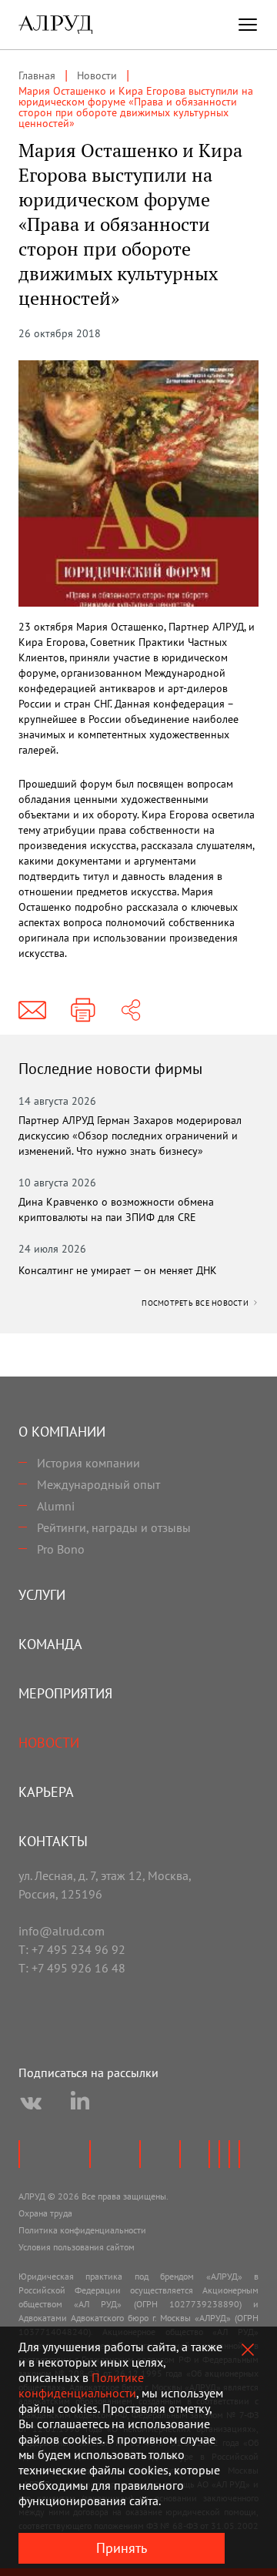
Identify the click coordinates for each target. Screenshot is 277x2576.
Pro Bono (61, 1549)
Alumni (56, 1506)
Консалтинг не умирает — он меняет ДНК (118, 1270)
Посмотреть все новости (196, 1303)
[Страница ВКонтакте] (31, 2103)
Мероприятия (65, 1693)
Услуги (42, 1595)
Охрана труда (45, 2213)
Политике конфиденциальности (81, 2385)
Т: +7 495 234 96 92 (72, 1949)
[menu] (248, 25)
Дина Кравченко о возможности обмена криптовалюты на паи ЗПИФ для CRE (116, 1209)
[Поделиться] (131, 1010)
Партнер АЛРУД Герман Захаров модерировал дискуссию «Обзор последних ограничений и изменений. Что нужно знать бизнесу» (130, 1136)
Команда (50, 1644)
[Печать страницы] (83, 1010)
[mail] (32, 1010)
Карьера (46, 1792)
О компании (62, 1432)
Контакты (53, 1841)
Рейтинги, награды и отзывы (114, 1527)
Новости (49, 1743)
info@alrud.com (62, 1931)
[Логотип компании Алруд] (55, 25)
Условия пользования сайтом (77, 2247)
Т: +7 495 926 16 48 (72, 1968)
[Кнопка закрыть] (248, 2350)
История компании (88, 1463)
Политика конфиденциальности (82, 2230)
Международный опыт (98, 1484)
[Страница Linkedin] (80, 2103)
